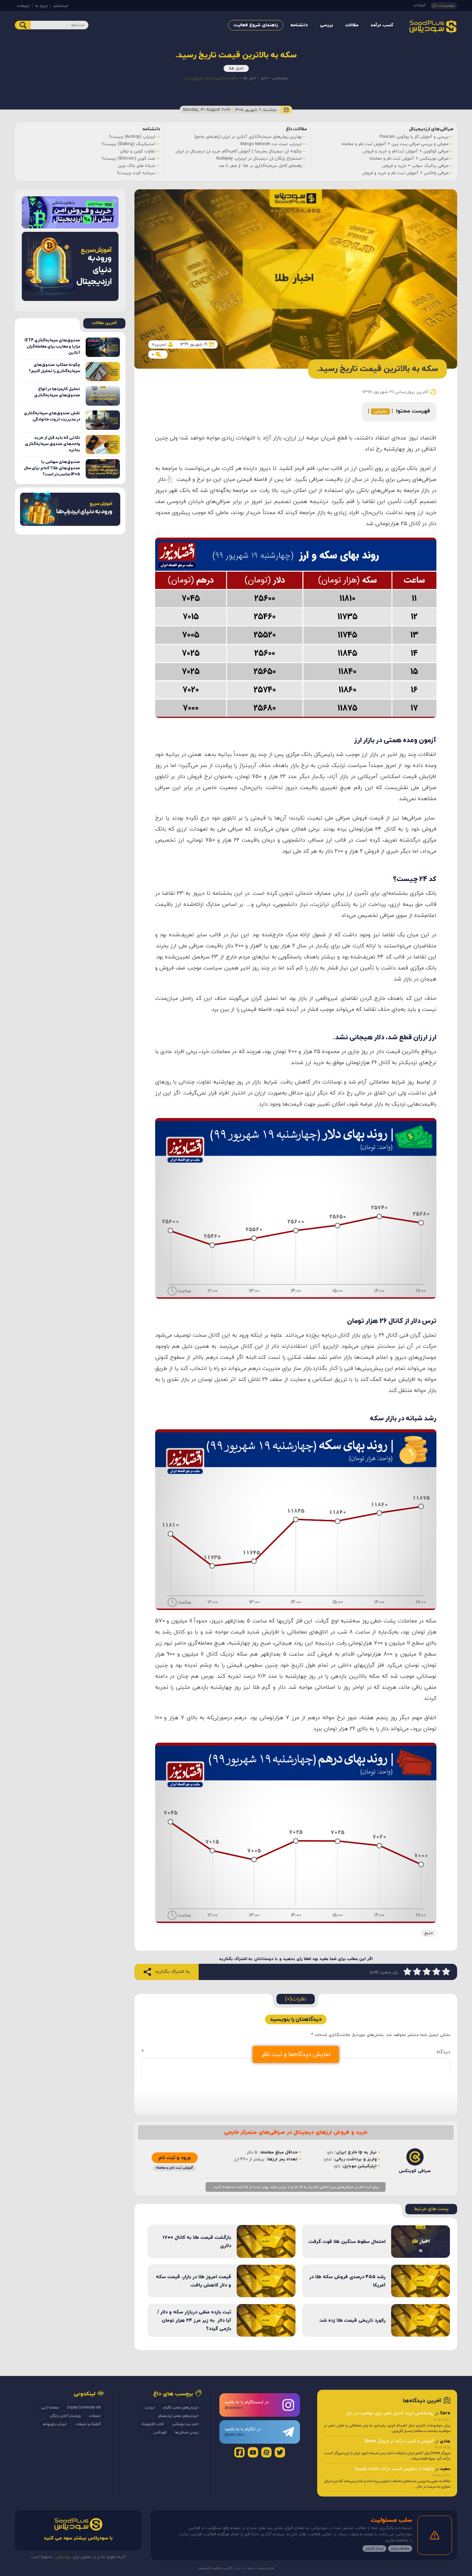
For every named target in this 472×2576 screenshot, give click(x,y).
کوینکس (160, 2432)
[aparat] (266, 2452)
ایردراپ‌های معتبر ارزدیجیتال (178, 2416)
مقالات (352, 25)
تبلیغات (23, 6)
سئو (251, 2568)
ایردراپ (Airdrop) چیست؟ (132, 137)
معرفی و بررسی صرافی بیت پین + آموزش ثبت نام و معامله (395, 144)
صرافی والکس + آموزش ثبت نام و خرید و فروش (405, 173)
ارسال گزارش (374, 2549)
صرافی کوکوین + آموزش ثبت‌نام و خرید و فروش (406, 151)
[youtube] (253, 2452)
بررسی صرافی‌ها (187, 2432)
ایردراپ (420, 5)
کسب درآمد (382, 25)
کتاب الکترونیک (152, 2424)
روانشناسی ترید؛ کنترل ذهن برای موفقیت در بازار (390, 2413)
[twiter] (280, 2452)
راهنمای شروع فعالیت (256, 25)
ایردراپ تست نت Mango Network (271, 144)
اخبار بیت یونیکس (185, 2424)
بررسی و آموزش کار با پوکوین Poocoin (414, 137)
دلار (162, 480)
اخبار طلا (236, 68)
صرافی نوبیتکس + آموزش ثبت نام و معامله (409, 159)
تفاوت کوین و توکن (138, 151)
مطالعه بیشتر (400, 2549)
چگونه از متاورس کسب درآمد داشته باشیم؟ (394, 2469)
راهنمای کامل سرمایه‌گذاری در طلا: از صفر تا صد (260, 166)
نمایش (380, 411)
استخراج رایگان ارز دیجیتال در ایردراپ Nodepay (259, 159)
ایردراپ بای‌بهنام (55, 2424)
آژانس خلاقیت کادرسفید (215, 2568)
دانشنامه (299, 25)
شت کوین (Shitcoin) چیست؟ (128, 159)
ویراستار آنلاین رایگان (65, 2416)
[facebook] (239, 2452)
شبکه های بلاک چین (136, 166)
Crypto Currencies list (84, 2408)
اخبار (264, 78)
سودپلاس (280, 78)
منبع (429, 1933)
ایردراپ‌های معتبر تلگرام (181, 2408)
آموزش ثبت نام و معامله (174, 2168)
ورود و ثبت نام (175, 2158)
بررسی (327, 25)
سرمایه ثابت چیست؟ (136, 173)
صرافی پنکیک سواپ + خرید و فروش (415, 166)
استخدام (61, 6)
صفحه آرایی (50, 2408)
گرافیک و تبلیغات (88, 2424)
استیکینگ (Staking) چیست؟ (128, 144)
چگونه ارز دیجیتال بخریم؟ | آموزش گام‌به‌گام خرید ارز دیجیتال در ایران (239, 151)
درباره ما (41, 6)
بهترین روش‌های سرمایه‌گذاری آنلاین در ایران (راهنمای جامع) (248, 137)
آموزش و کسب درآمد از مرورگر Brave (399, 2441)
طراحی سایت (265, 2568)
